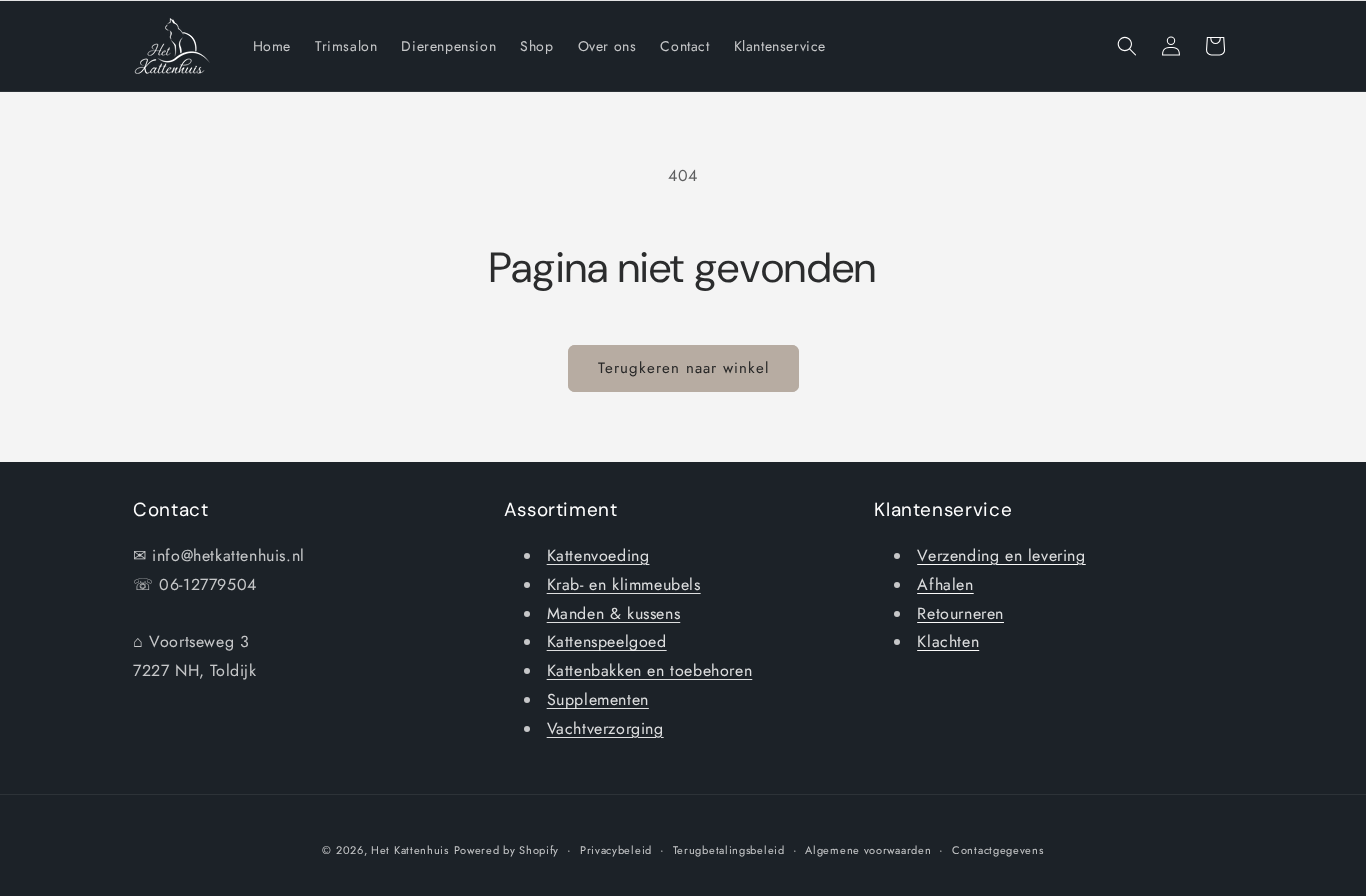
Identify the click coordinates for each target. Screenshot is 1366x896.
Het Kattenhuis (410, 850)
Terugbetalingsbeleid (729, 850)
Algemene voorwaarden (868, 850)
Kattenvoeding (598, 555)
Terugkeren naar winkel (683, 368)
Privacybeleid (616, 850)
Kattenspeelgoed (607, 641)
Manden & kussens (614, 613)
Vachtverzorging (605, 728)
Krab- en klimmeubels (624, 584)
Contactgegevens (998, 850)
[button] (1127, 46)
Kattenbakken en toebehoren (650, 670)
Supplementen (598, 699)
